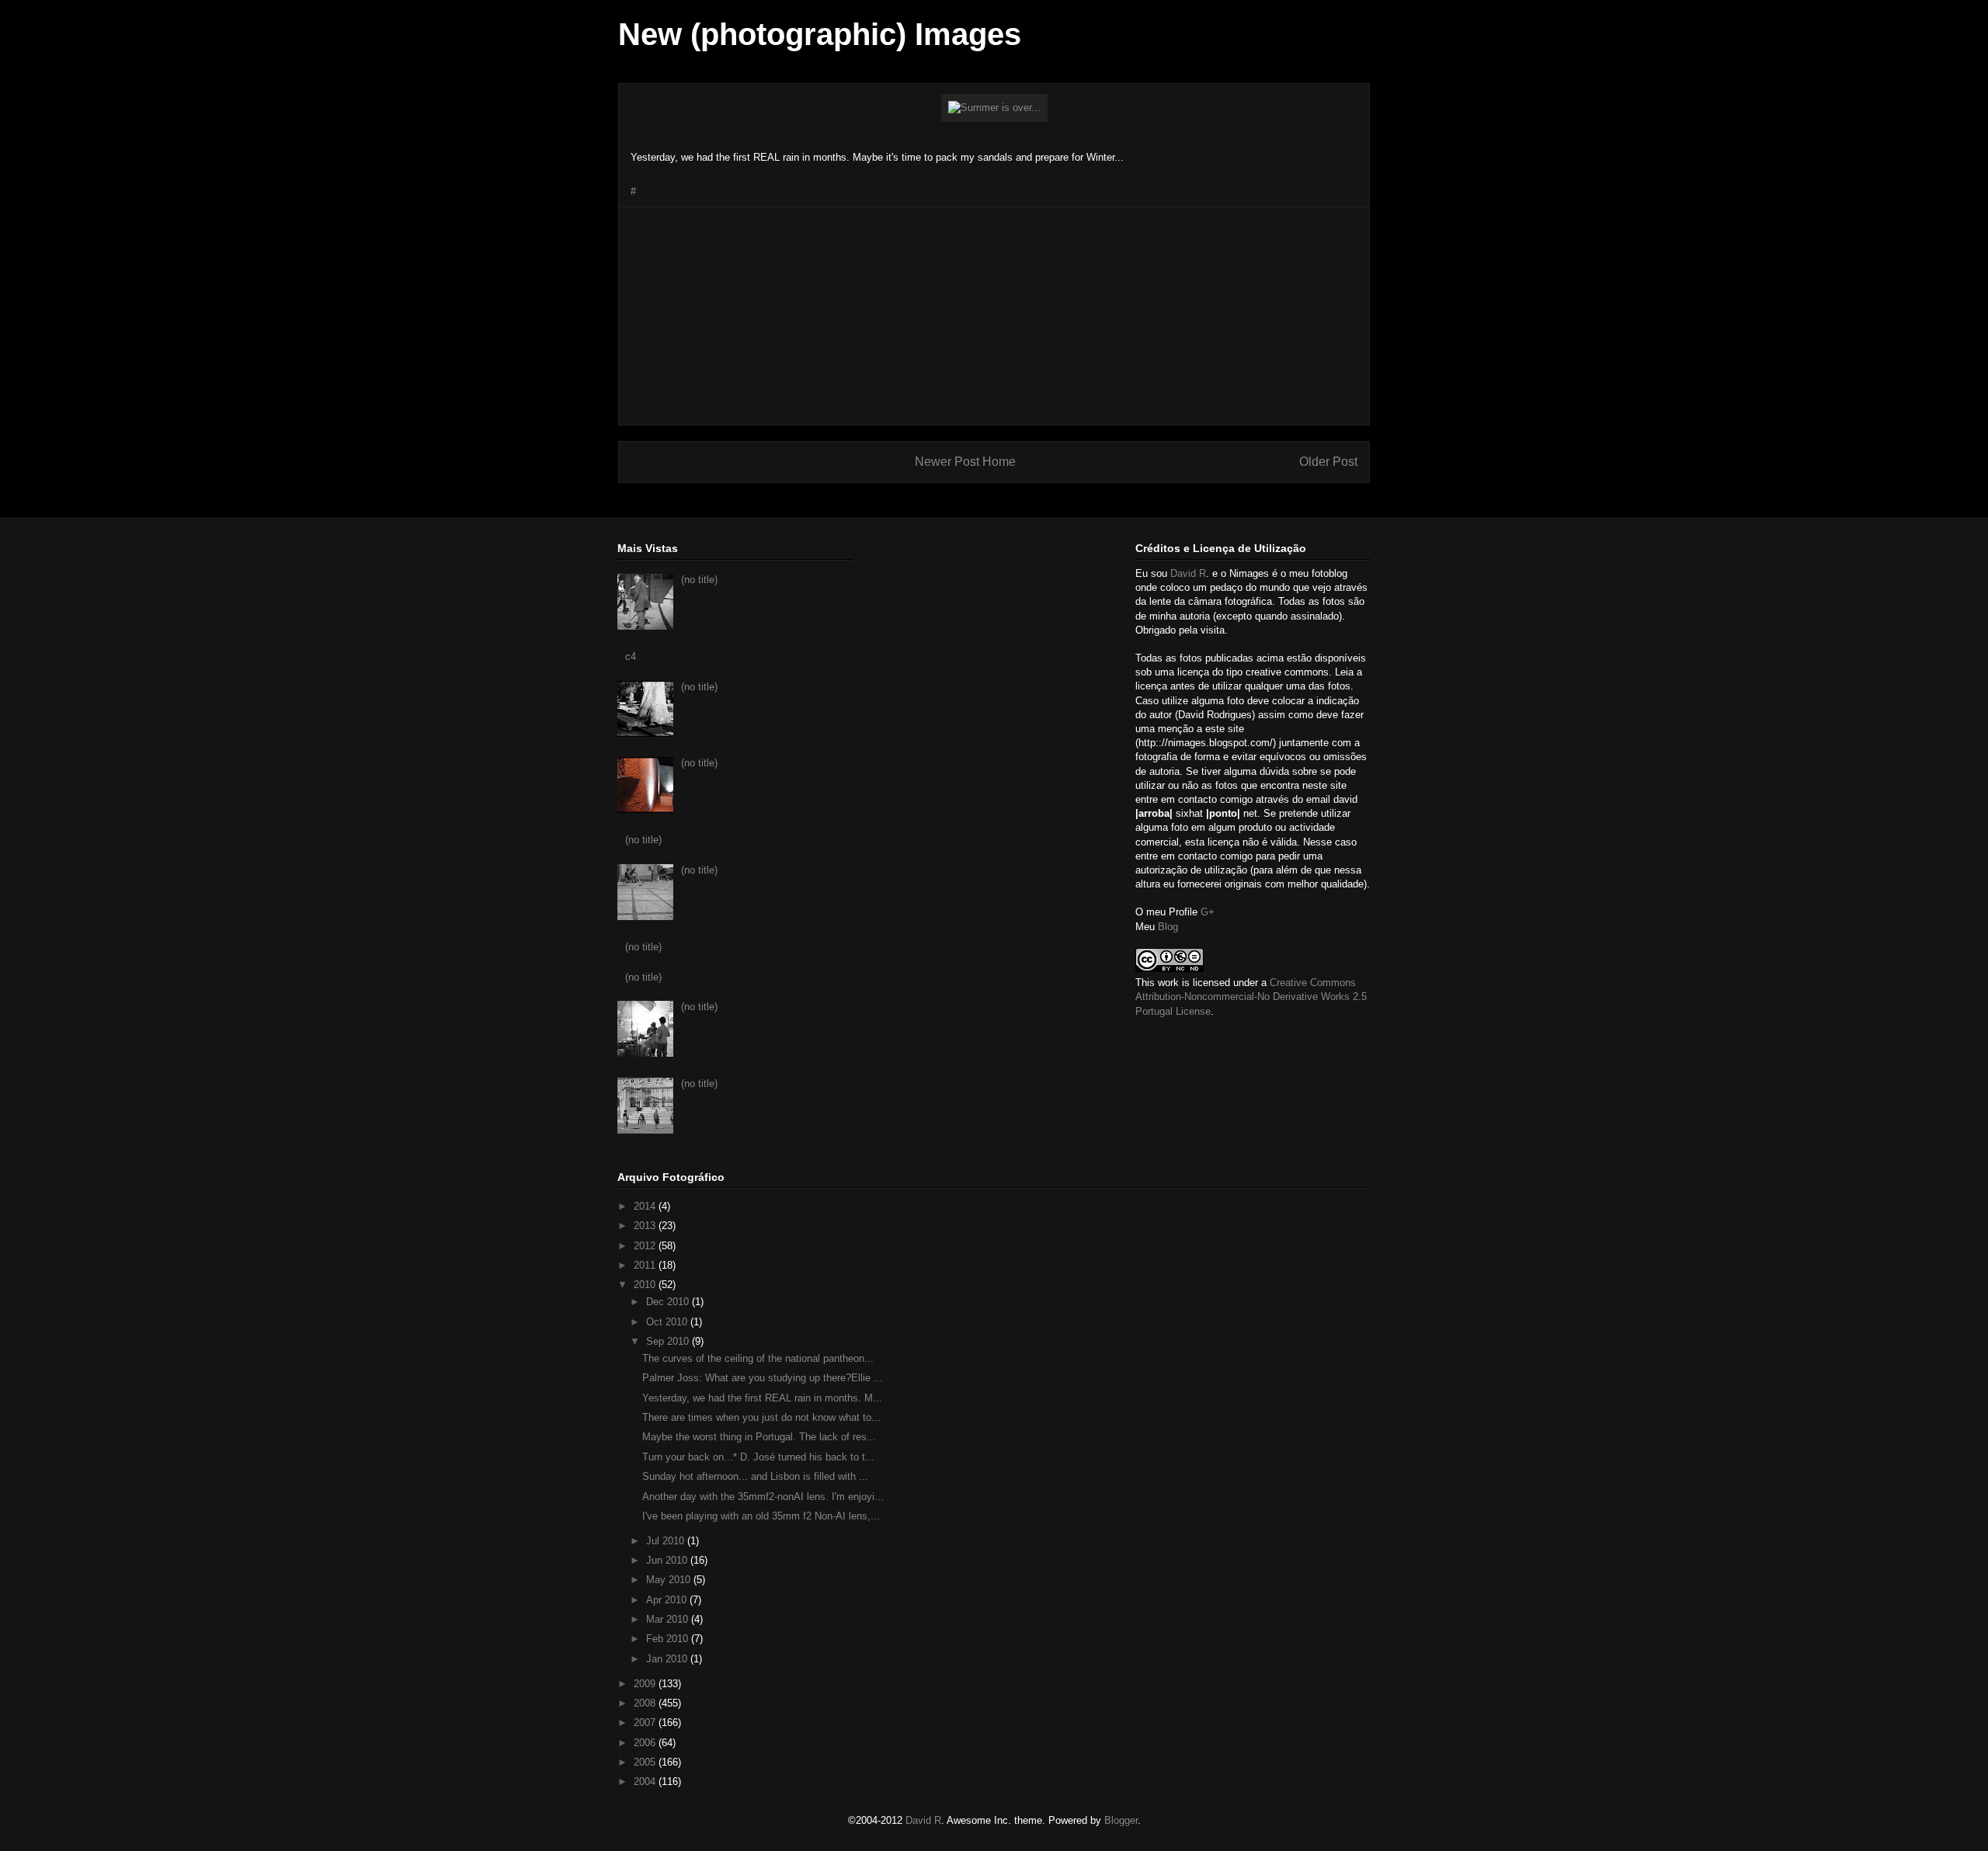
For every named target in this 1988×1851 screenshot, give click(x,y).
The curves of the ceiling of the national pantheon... (758, 1358)
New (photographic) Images (820, 34)
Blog (1168, 927)
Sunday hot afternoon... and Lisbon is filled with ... (755, 1476)
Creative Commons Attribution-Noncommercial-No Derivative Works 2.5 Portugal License (1251, 997)
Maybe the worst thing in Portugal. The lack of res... (759, 1437)
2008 (646, 1703)
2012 (646, 1246)
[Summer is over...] (994, 108)
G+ (1208, 912)
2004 (646, 1782)
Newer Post (947, 462)
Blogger (1121, 1820)
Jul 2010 (667, 1541)
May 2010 (670, 1580)
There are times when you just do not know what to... (761, 1417)
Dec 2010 (669, 1302)
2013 (646, 1226)
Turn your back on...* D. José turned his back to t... (758, 1457)
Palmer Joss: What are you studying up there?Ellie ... (763, 1378)
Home (999, 462)
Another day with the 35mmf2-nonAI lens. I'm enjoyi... (763, 1497)
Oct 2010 (668, 1322)
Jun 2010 (668, 1560)
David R (1188, 573)
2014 (646, 1206)
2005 (646, 1762)
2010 (646, 1285)
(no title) (699, 580)
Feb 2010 (669, 1639)
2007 (646, 1723)
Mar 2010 (669, 1619)
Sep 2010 (669, 1341)
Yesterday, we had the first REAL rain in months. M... (762, 1398)
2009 (646, 1684)
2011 (646, 1265)
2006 (646, 1743)
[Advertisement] (994, 316)
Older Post (1328, 462)
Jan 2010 (668, 1659)
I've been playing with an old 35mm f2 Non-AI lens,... (761, 1516)
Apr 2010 (668, 1600)
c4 (631, 656)
